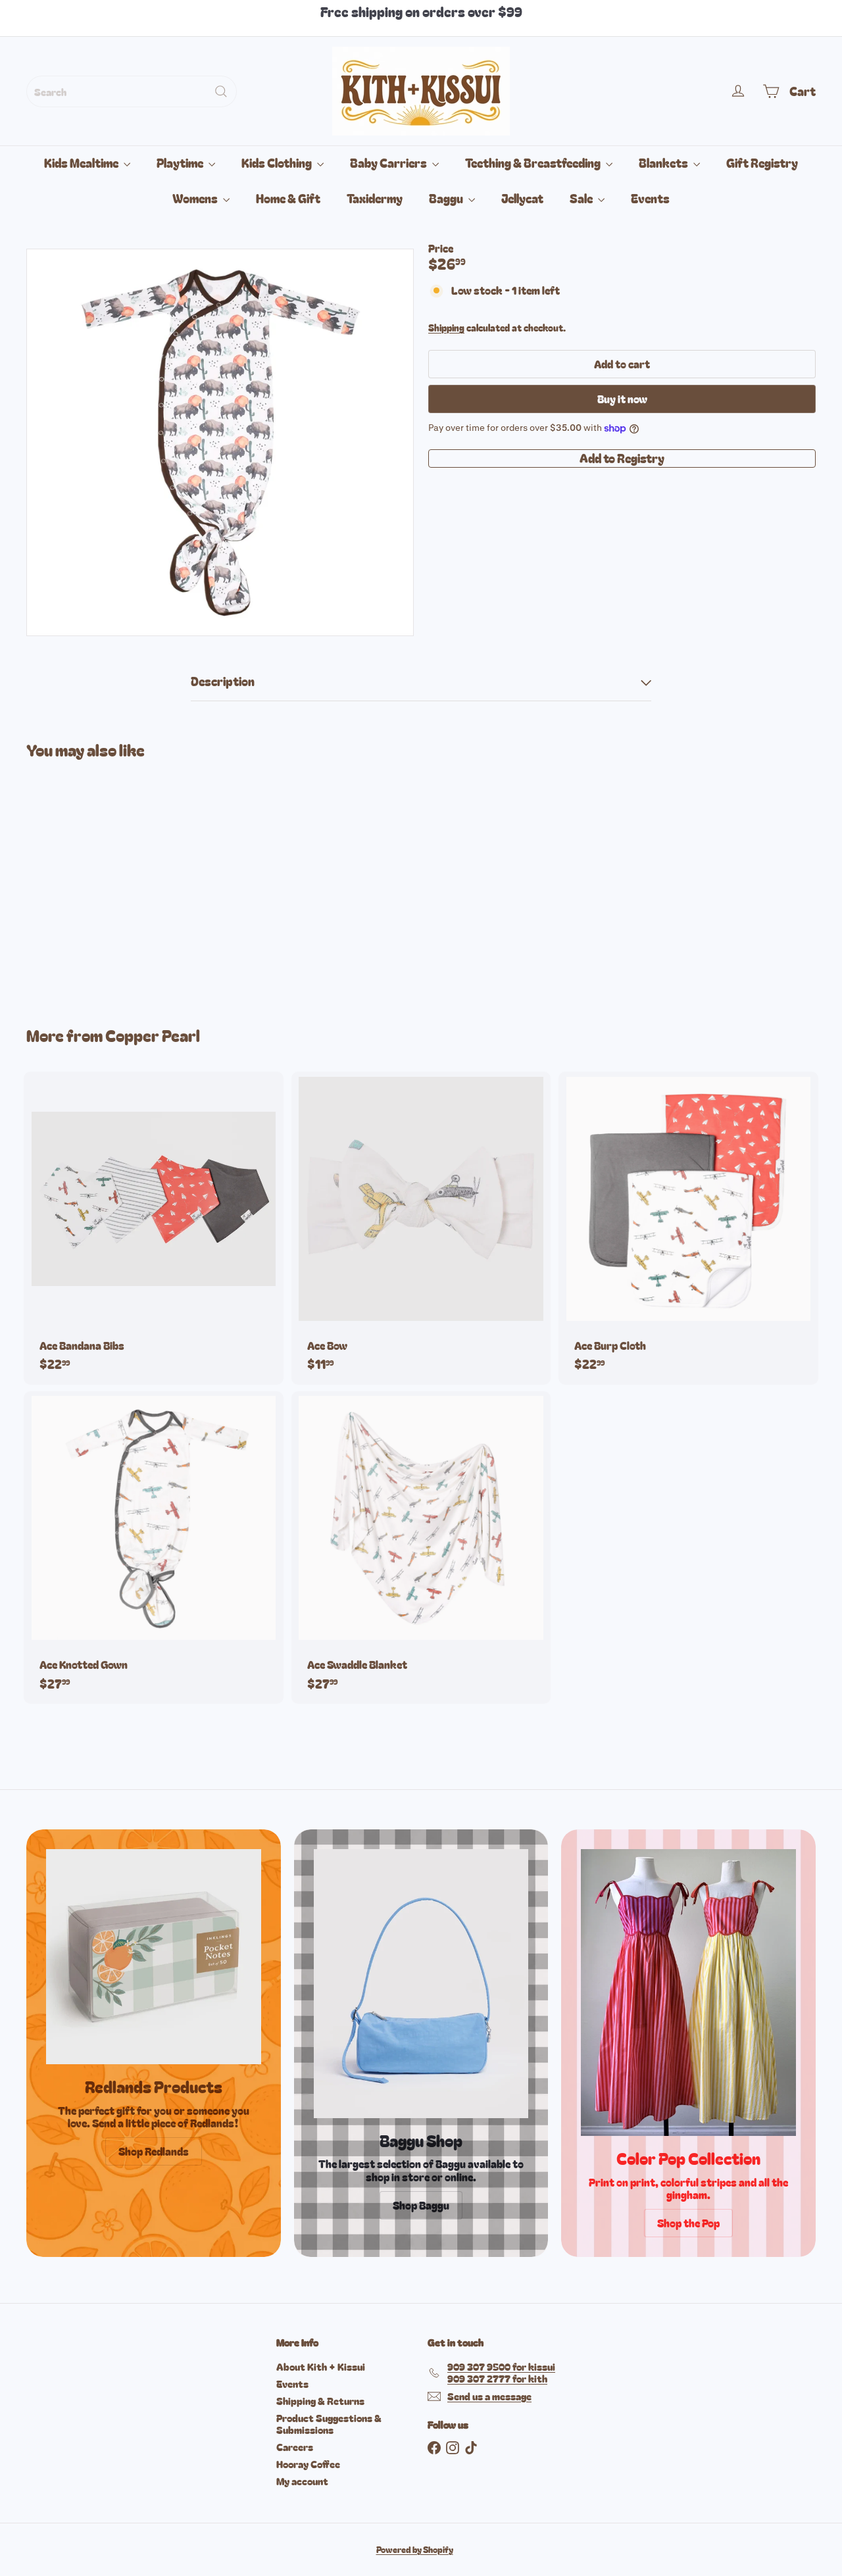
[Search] (221, 91)
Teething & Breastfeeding (534, 162)
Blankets (664, 162)
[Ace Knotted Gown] (154, 1548)
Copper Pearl (153, 1035)
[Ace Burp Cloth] (688, 1228)
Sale (582, 198)
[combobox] (132, 91)
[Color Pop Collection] (688, 1993)
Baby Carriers (389, 162)
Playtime (181, 162)
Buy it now (622, 399)
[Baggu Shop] (421, 1983)
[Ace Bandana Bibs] (154, 1228)
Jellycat (522, 198)
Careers (295, 2447)
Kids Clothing (278, 162)
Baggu (447, 198)
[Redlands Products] (154, 1957)
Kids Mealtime (82, 162)
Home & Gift (288, 198)
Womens (196, 198)
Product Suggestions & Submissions (329, 2424)
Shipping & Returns (320, 2401)
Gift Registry (762, 162)
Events (650, 198)
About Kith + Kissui (321, 2366)
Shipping (446, 328)
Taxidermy (375, 198)
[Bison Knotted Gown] (87, 883)
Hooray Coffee (308, 2464)
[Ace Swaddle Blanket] (421, 1548)
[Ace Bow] (421, 1228)
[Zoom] (220, 442)
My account (302, 2481)
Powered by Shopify (415, 2549)
